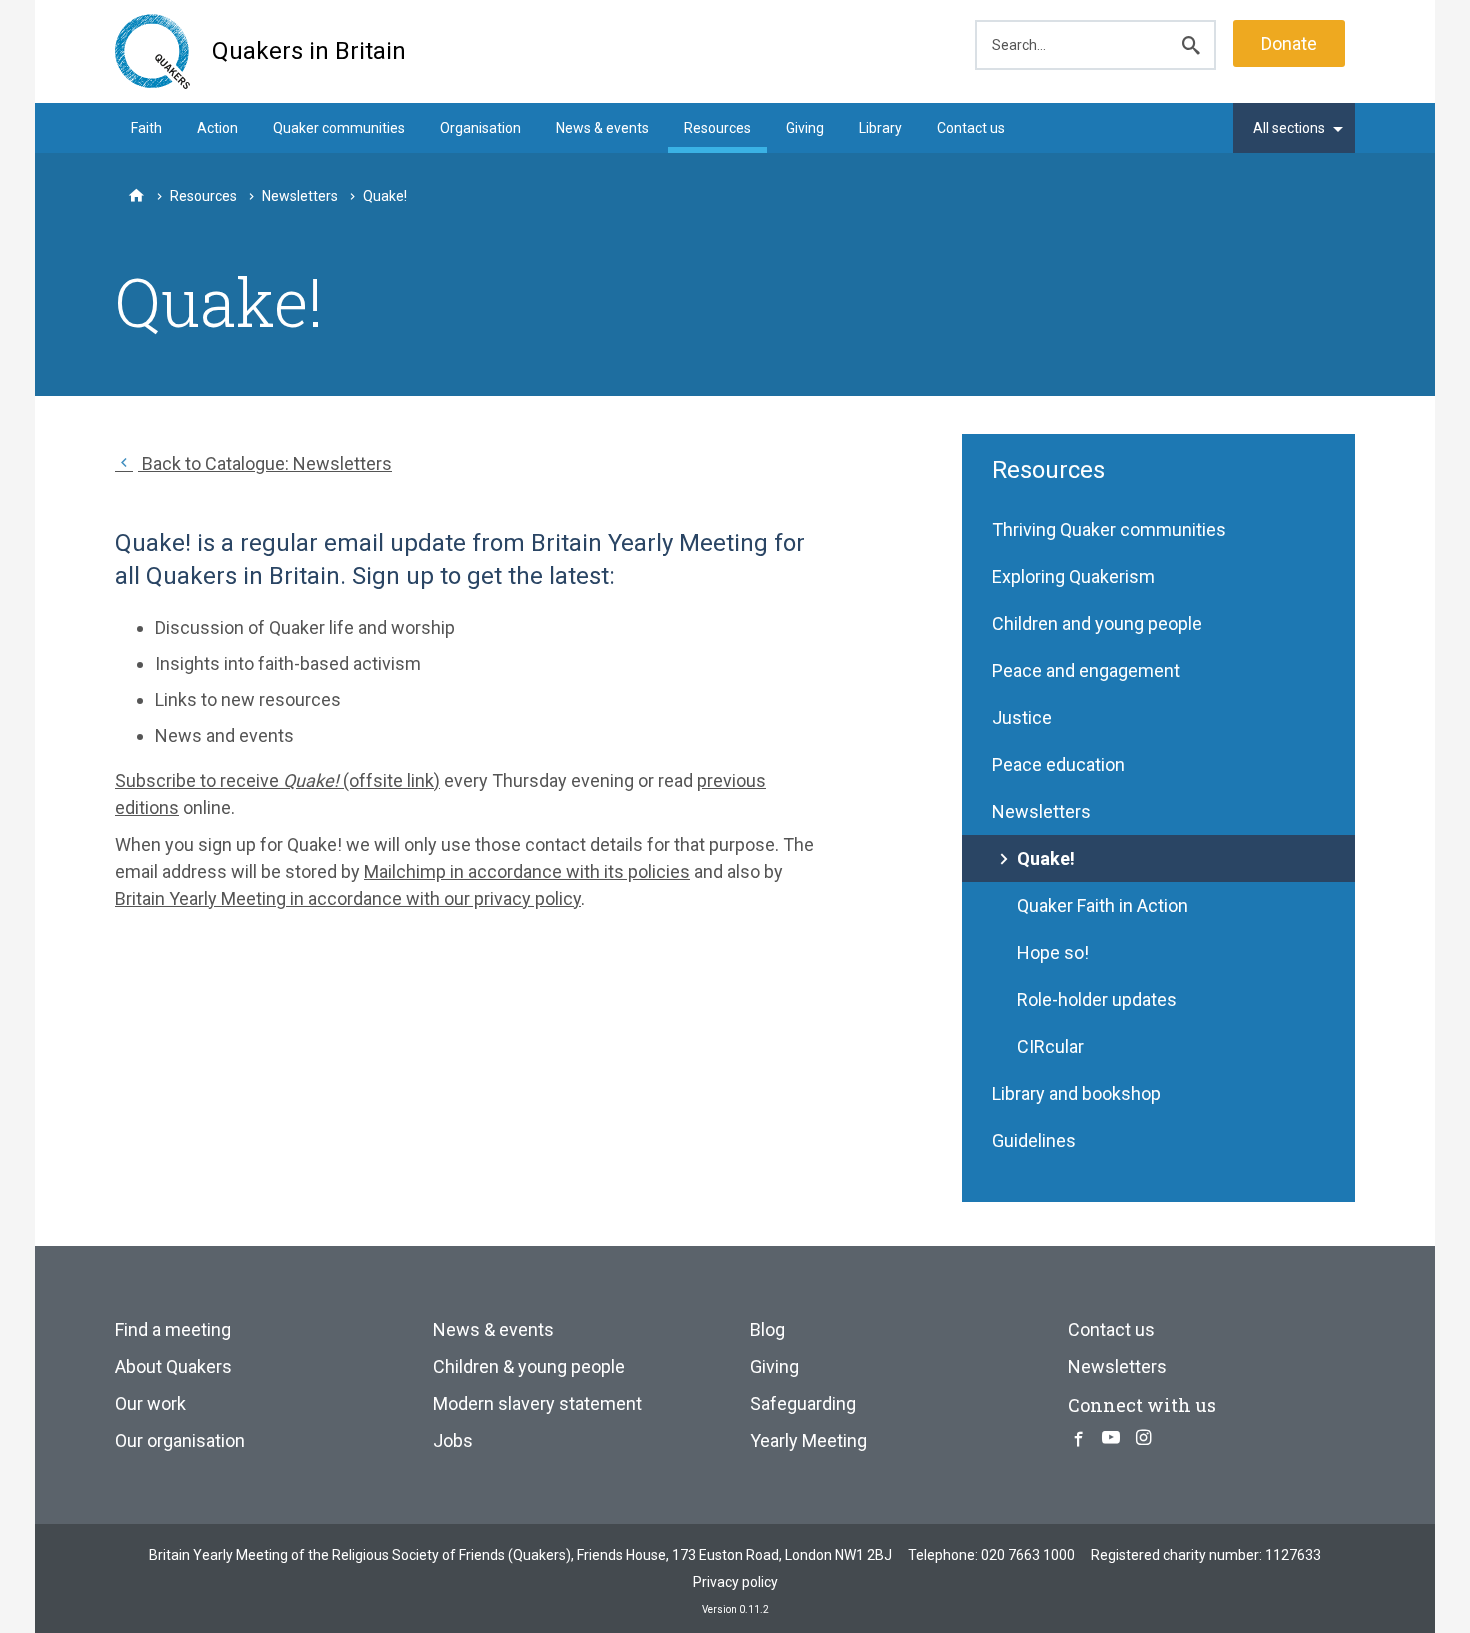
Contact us (971, 128)
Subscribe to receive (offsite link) (277, 780)
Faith (146, 128)
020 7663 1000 (1028, 1555)
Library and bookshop (1076, 1093)
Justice (1022, 717)
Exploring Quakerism (1073, 576)
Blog (767, 1329)
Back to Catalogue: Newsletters (265, 463)
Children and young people (1097, 623)
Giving (805, 128)
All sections (1289, 128)
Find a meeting (173, 1329)
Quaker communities (339, 128)
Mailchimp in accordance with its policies (527, 871)
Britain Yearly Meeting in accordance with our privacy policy (348, 898)
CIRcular (1050, 1046)
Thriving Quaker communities (1109, 529)
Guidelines (1034, 1140)
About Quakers (173, 1366)
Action (217, 128)
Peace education (1058, 764)
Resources (717, 128)
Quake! (1046, 858)
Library (880, 128)
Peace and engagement (1086, 670)
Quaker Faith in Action (1102, 905)
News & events (602, 128)
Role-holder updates (1097, 999)
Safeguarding (803, 1403)
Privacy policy (735, 1582)
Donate (1289, 43)
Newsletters (1041, 811)
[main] (735, 799)
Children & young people (529, 1366)
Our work (150, 1403)
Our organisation (180, 1440)
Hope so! (1053, 952)
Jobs (453, 1440)
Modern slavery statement (537, 1403)
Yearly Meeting (808, 1440)
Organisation (480, 128)
